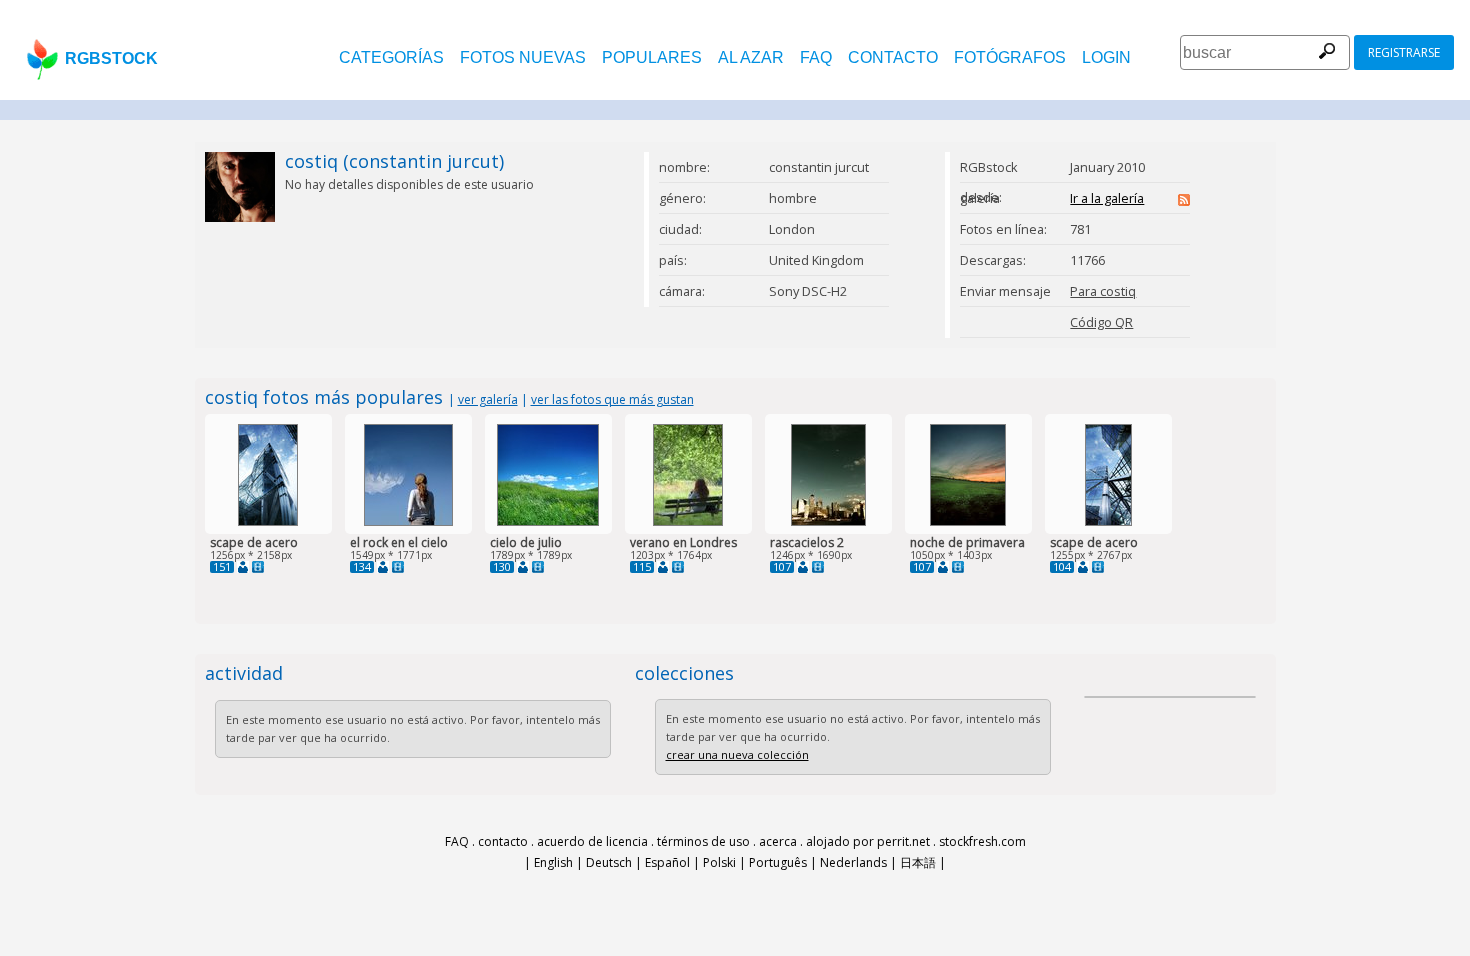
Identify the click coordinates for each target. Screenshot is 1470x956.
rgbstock (111, 58)
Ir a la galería (1107, 198)
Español (667, 862)
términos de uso (703, 841)
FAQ (816, 57)
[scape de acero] (268, 521)
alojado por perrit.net (868, 841)
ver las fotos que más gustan (612, 399)
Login (1106, 57)
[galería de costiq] (243, 567)
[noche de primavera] (968, 521)
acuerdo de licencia (592, 841)
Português (778, 862)
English (553, 862)
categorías (391, 57)
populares (652, 57)
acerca (778, 841)
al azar (751, 57)
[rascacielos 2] (828, 521)
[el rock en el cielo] (408, 521)
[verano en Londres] (688, 521)
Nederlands (853, 862)
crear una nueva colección (737, 754)
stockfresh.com (982, 841)
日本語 (918, 862)
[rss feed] (1184, 201)
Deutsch (609, 862)
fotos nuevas (523, 57)
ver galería (488, 399)
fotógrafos (1010, 57)
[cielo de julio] (548, 521)
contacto (893, 57)
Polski (719, 862)
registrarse (1404, 52)
